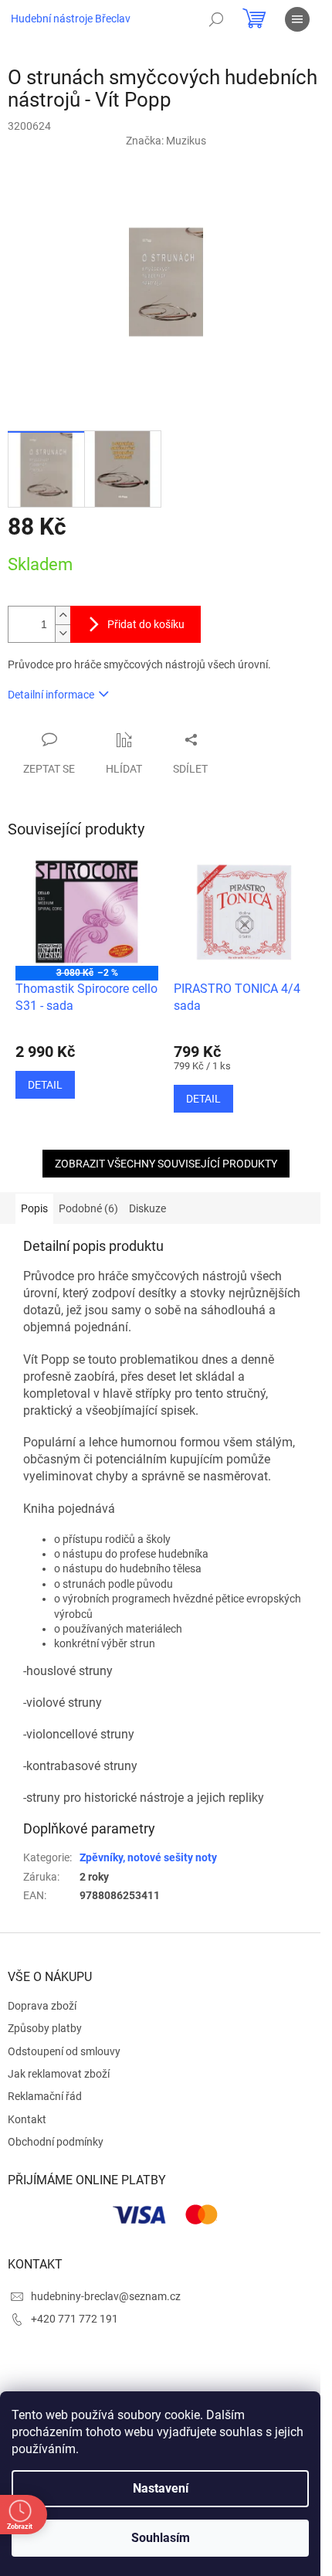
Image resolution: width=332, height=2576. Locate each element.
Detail (45, 1085)
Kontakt (27, 2119)
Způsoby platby (45, 2028)
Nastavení (161, 2488)
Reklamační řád (45, 2096)
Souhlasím (161, 2538)
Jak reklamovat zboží (59, 2074)
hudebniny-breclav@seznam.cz (106, 2296)
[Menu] (297, 19)
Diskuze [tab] (147, 1208)
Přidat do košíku (146, 624)
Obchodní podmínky (56, 2142)
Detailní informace (51, 695)
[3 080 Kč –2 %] (87, 912)
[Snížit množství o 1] (63, 633)
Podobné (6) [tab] (88, 1208)
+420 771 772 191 (75, 2319)
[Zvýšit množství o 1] (63, 615)
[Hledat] (216, 19)
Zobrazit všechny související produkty (166, 1164)
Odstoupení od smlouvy (64, 2051)
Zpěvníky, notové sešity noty (148, 1857)
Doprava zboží (42, 2006)
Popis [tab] (34, 1208)
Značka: (166, 141)
